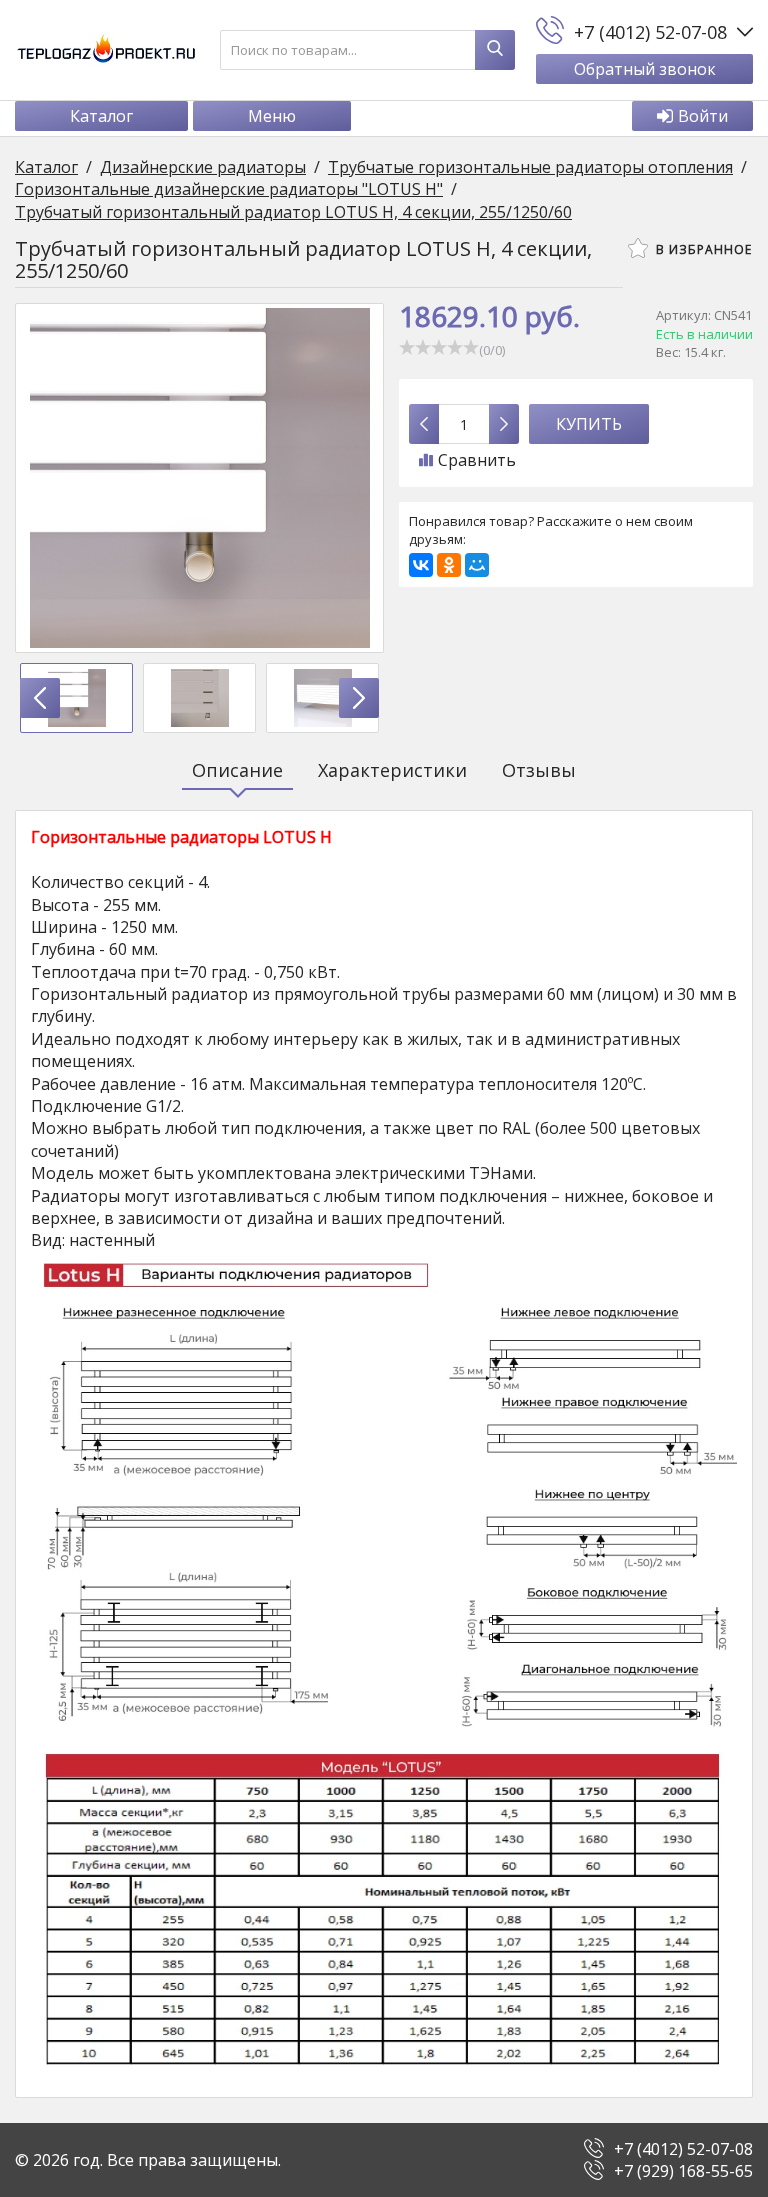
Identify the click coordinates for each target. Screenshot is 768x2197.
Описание (237, 770)
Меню (272, 116)
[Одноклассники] (449, 565)
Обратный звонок (645, 69)
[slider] (439, 347)
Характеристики (392, 770)
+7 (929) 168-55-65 (683, 2171)
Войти (703, 116)
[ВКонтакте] (421, 565)
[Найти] (495, 50)
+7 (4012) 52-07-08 (683, 2149)
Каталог (101, 116)
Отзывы (539, 770)
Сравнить (477, 460)
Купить (589, 424)
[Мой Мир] (477, 565)
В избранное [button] (702, 249)
